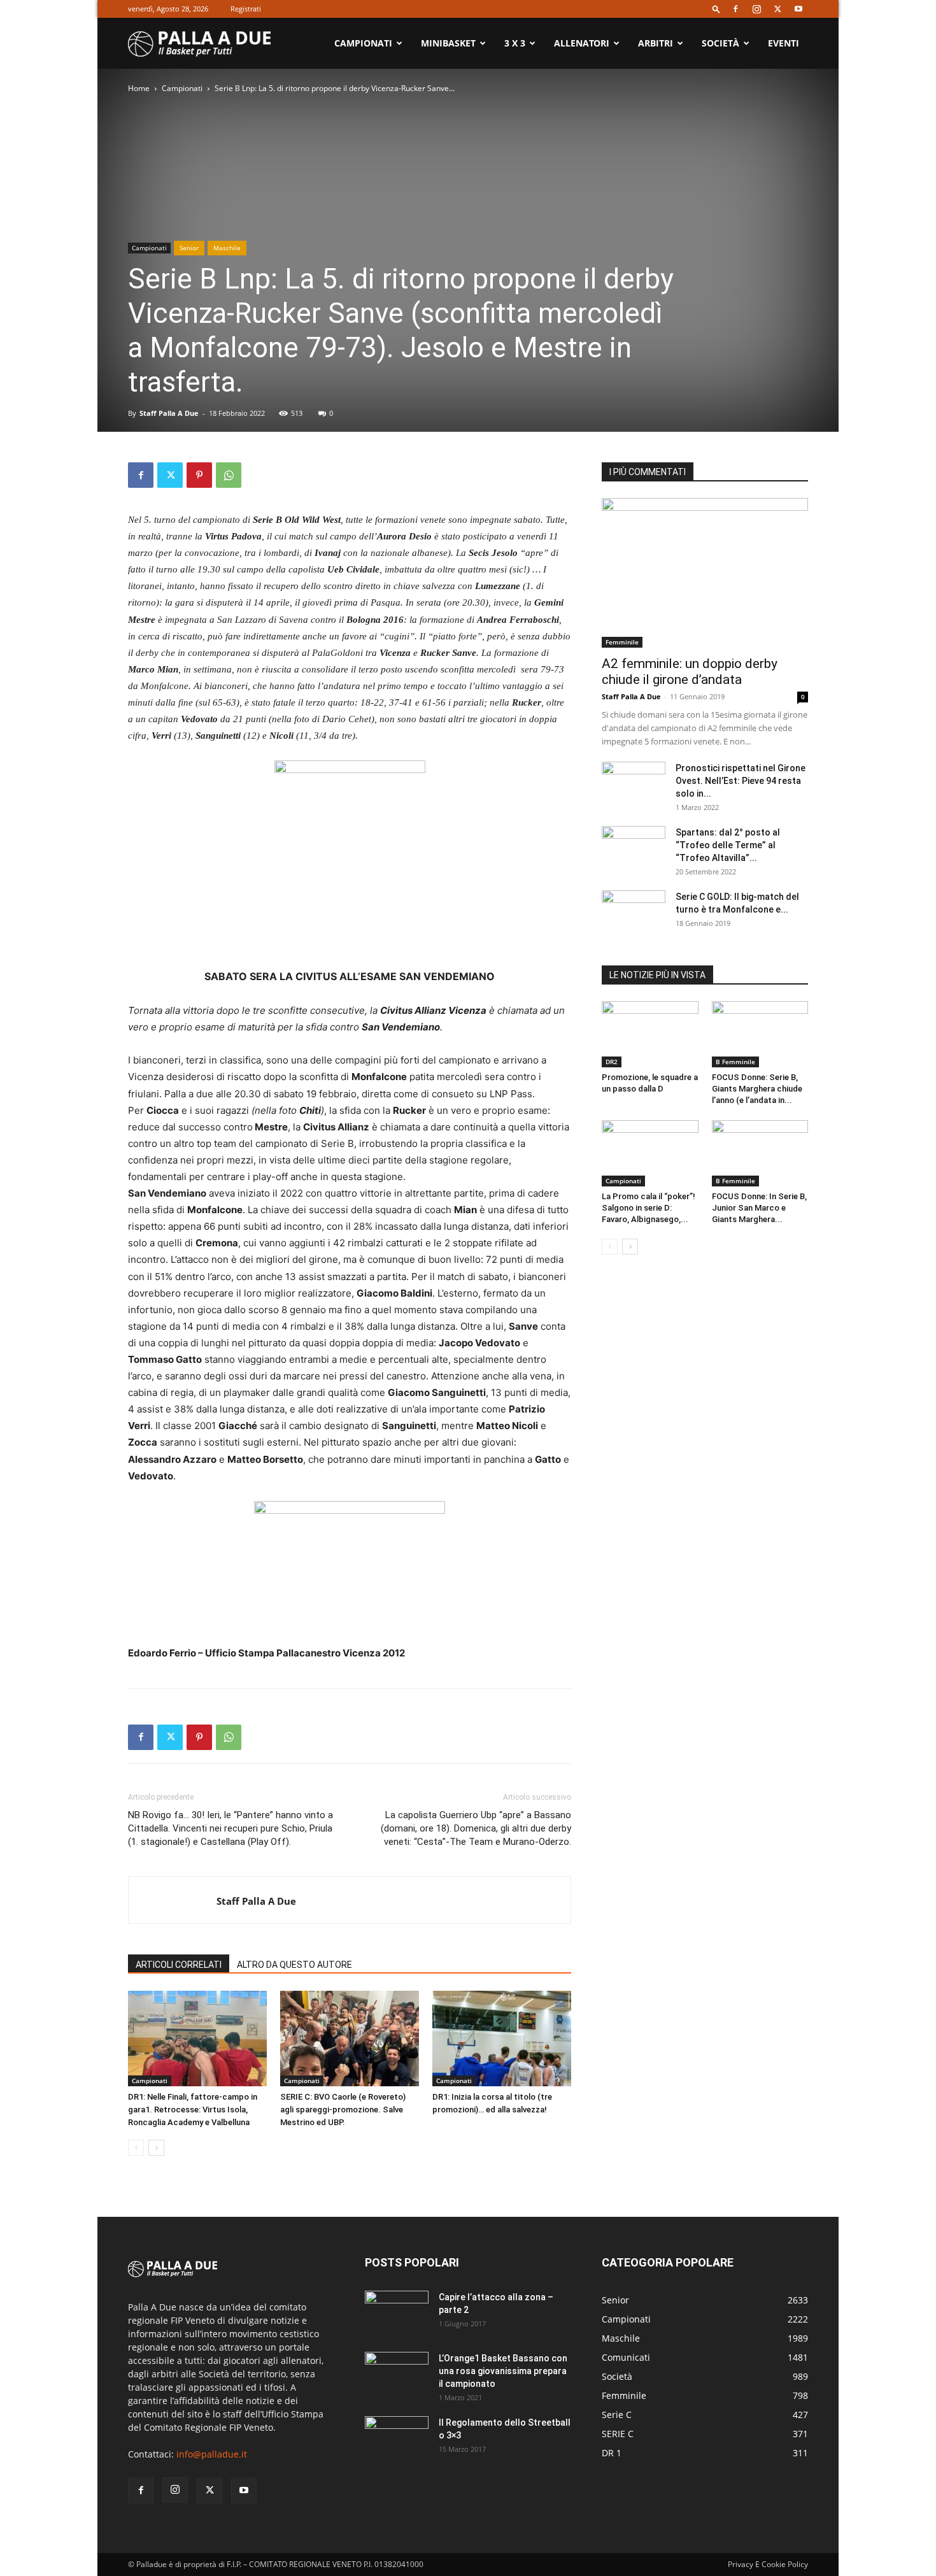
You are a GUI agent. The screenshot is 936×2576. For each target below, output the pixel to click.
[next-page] (156, 2148)
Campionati (363, 43)
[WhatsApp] (229, 475)
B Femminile (735, 1062)
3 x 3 (515, 43)
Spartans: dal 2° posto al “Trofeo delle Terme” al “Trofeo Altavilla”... (728, 845)
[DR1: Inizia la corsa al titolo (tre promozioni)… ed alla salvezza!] (502, 2039)
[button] (716, 9)
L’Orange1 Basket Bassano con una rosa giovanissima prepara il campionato (503, 2371)
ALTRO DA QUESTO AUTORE (294, 1965)
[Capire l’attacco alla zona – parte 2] (397, 2313)
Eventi (784, 43)
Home (139, 88)
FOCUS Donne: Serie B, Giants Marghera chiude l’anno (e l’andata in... (757, 1089)
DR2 (612, 1062)
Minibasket (448, 43)
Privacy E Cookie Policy (768, 2564)
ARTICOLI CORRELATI (179, 1965)
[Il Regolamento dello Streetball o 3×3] (397, 2438)
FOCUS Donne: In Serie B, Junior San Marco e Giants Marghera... (759, 1208)
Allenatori (582, 43)
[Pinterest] (199, 475)
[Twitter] (777, 9)
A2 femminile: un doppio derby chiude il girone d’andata (690, 672)
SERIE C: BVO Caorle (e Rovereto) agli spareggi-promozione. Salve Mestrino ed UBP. (343, 2110)
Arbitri (656, 43)
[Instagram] (756, 9)
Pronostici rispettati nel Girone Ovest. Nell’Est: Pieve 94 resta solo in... (741, 781)
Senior (189, 248)
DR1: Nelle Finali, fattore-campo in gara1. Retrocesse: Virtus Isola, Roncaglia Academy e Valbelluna (193, 2110)
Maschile (227, 248)
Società (720, 43)
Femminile (622, 642)
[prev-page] (136, 2148)
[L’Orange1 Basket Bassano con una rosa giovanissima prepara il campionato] (397, 2374)
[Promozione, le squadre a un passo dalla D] (650, 1034)
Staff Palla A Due (169, 413)
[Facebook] (735, 9)
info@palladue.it (212, 2454)
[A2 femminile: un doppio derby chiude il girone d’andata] (705, 573)
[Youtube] (798, 9)
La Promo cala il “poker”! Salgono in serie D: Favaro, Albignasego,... (649, 1208)
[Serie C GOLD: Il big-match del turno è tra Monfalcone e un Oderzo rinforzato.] (634, 913)
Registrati (246, 9)
